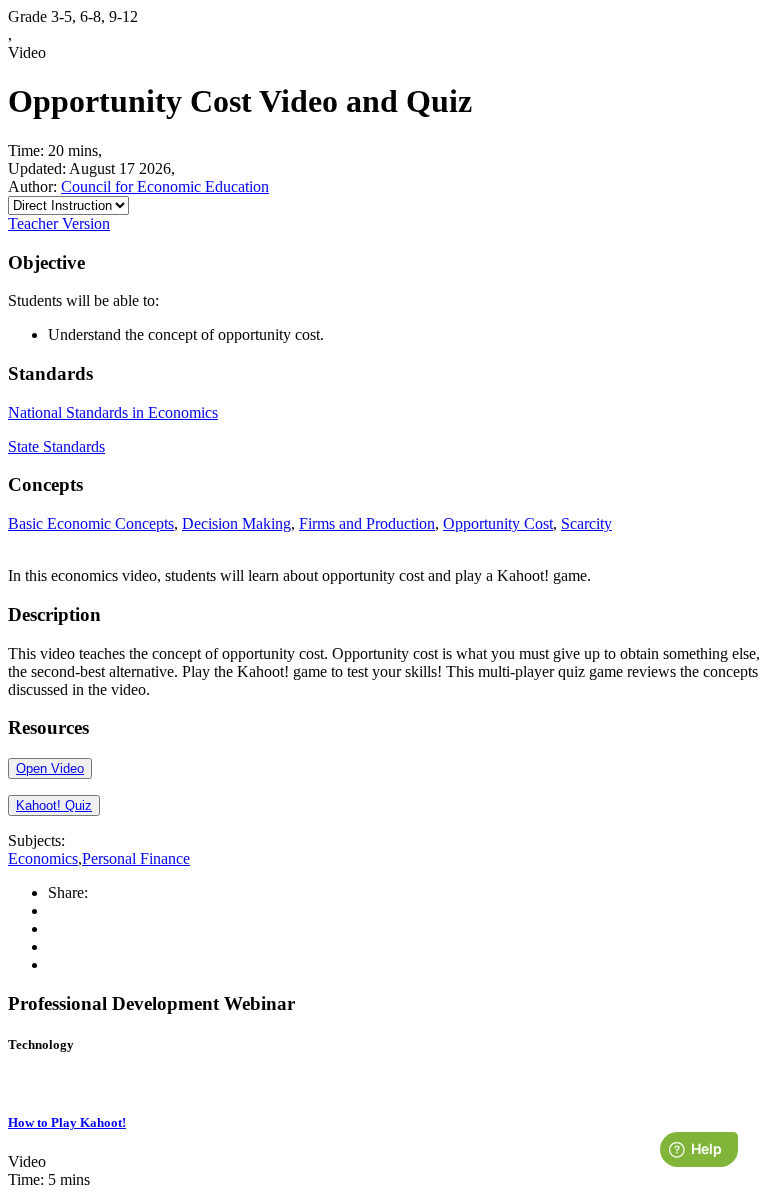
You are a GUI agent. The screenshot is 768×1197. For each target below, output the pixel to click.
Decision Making (236, 523)
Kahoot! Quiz (54, 805)
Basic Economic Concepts (91, 523)
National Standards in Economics (113, 412)
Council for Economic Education (165, 186)
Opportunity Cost (498, 523)
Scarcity (586, 523)
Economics (43, 858)
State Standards (56, 446)
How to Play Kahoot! (67, 1122)
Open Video (50, 768)
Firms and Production (367, 523)
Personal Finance (136, 858)
